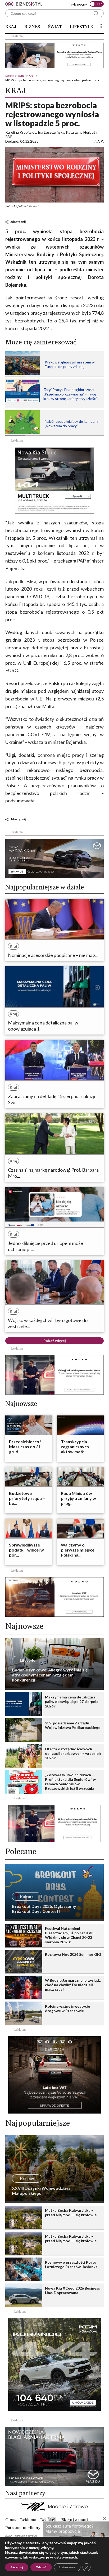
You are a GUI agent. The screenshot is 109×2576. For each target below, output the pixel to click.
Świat (55, 27)
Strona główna (15, 76)
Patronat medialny (23, 2528)
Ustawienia (67, 2567)
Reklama (28, 2520)
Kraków (27, 2179)
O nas (11, 2520)
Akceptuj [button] (17, 2567)
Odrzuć (41, 2567)
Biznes (32, 27)
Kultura (27, 1897)
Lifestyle (81, 27)
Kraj (11, 27)
